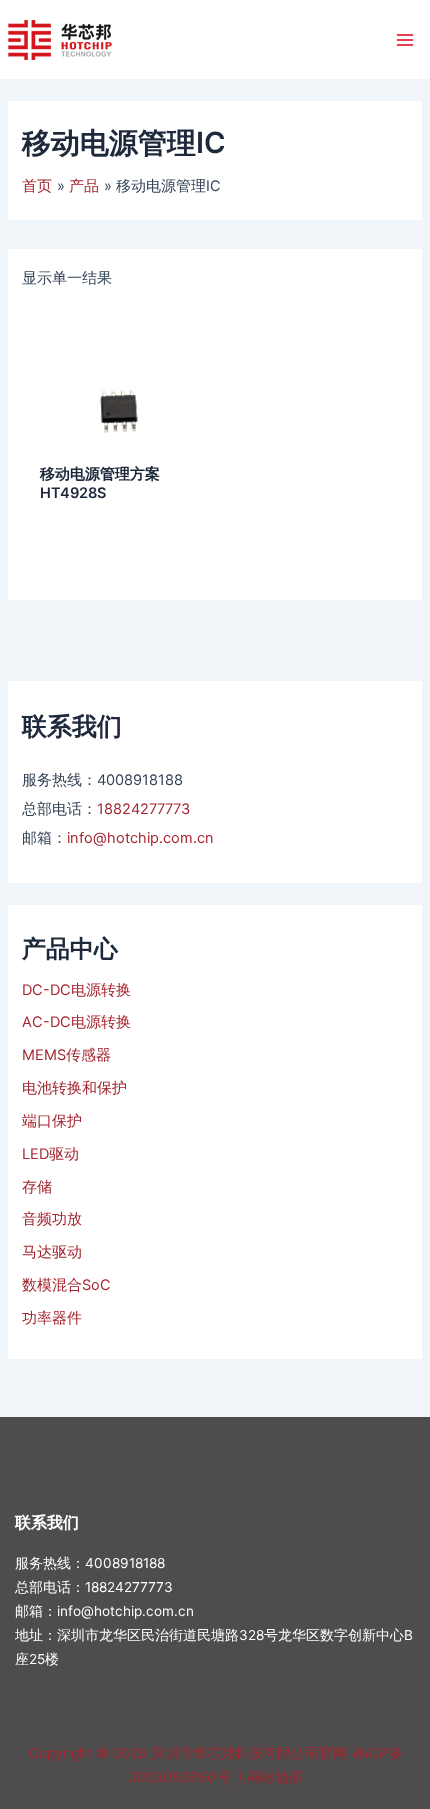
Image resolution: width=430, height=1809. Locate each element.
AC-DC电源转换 (76, 1022)
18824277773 (143, 809)
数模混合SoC (66, 1285)
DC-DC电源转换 (76, 990)
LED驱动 (50, 1154)
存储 (37, 1187)
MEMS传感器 (66, 1055)
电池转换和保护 (74, 1088)
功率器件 (52, 1318)
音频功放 (52, 1219)
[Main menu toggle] (405, 39)
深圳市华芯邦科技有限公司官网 (249, 1753)
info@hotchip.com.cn (140, 838)
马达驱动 (52, 1252)
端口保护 (52, 1121)
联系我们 (47, 1522)
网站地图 (274, 1777)
